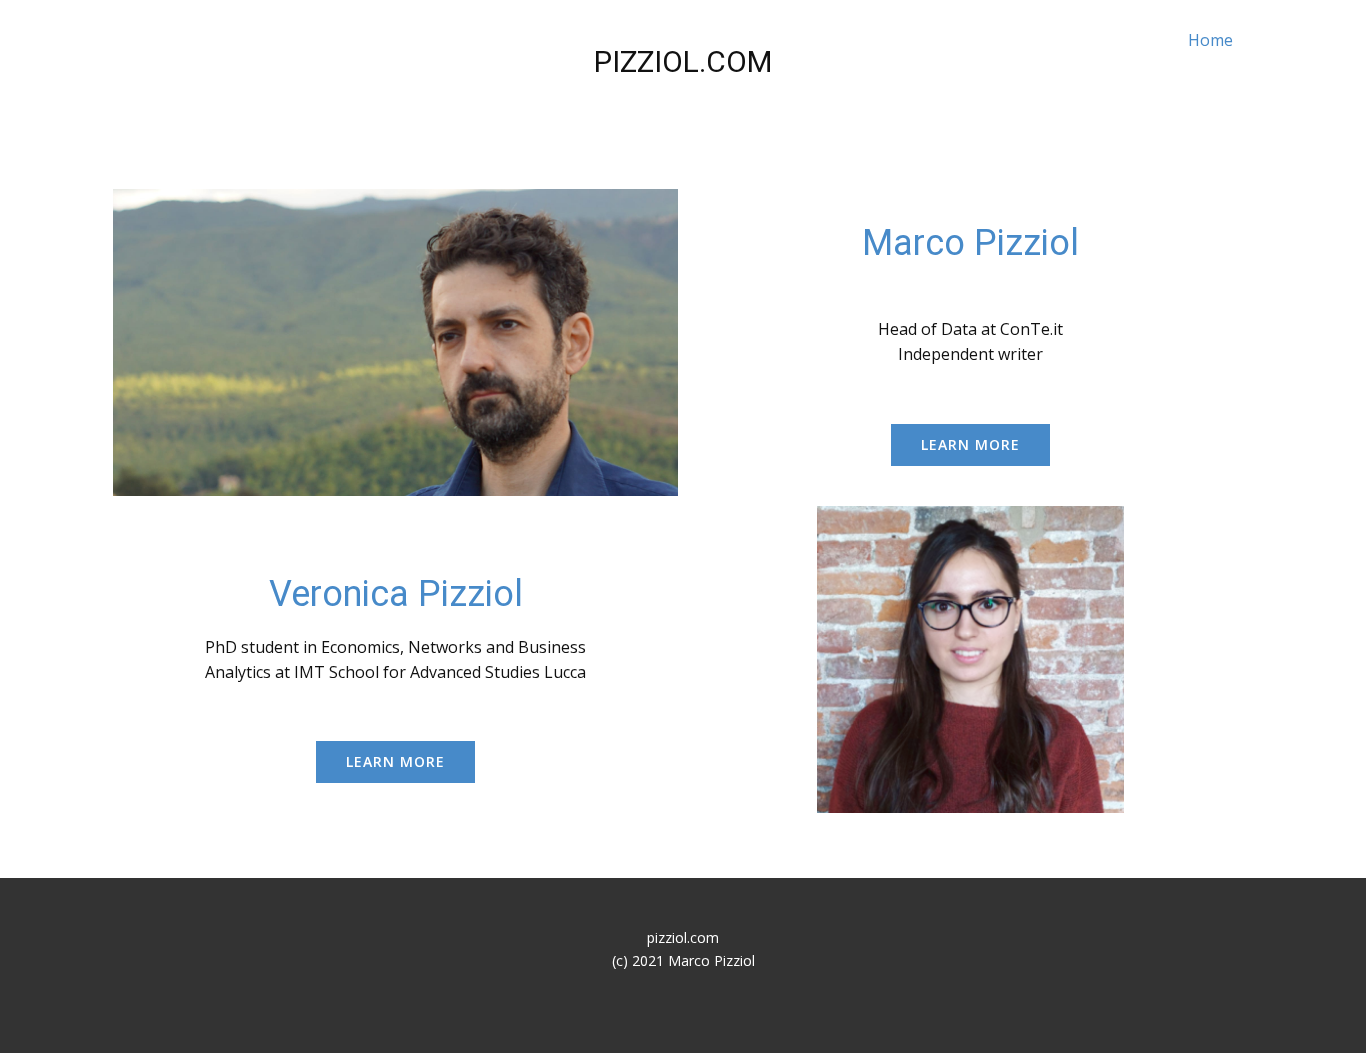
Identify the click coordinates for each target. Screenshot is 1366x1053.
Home (1210, 40)
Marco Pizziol (970, 243)
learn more (970, 444)
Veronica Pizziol (396, 594)
